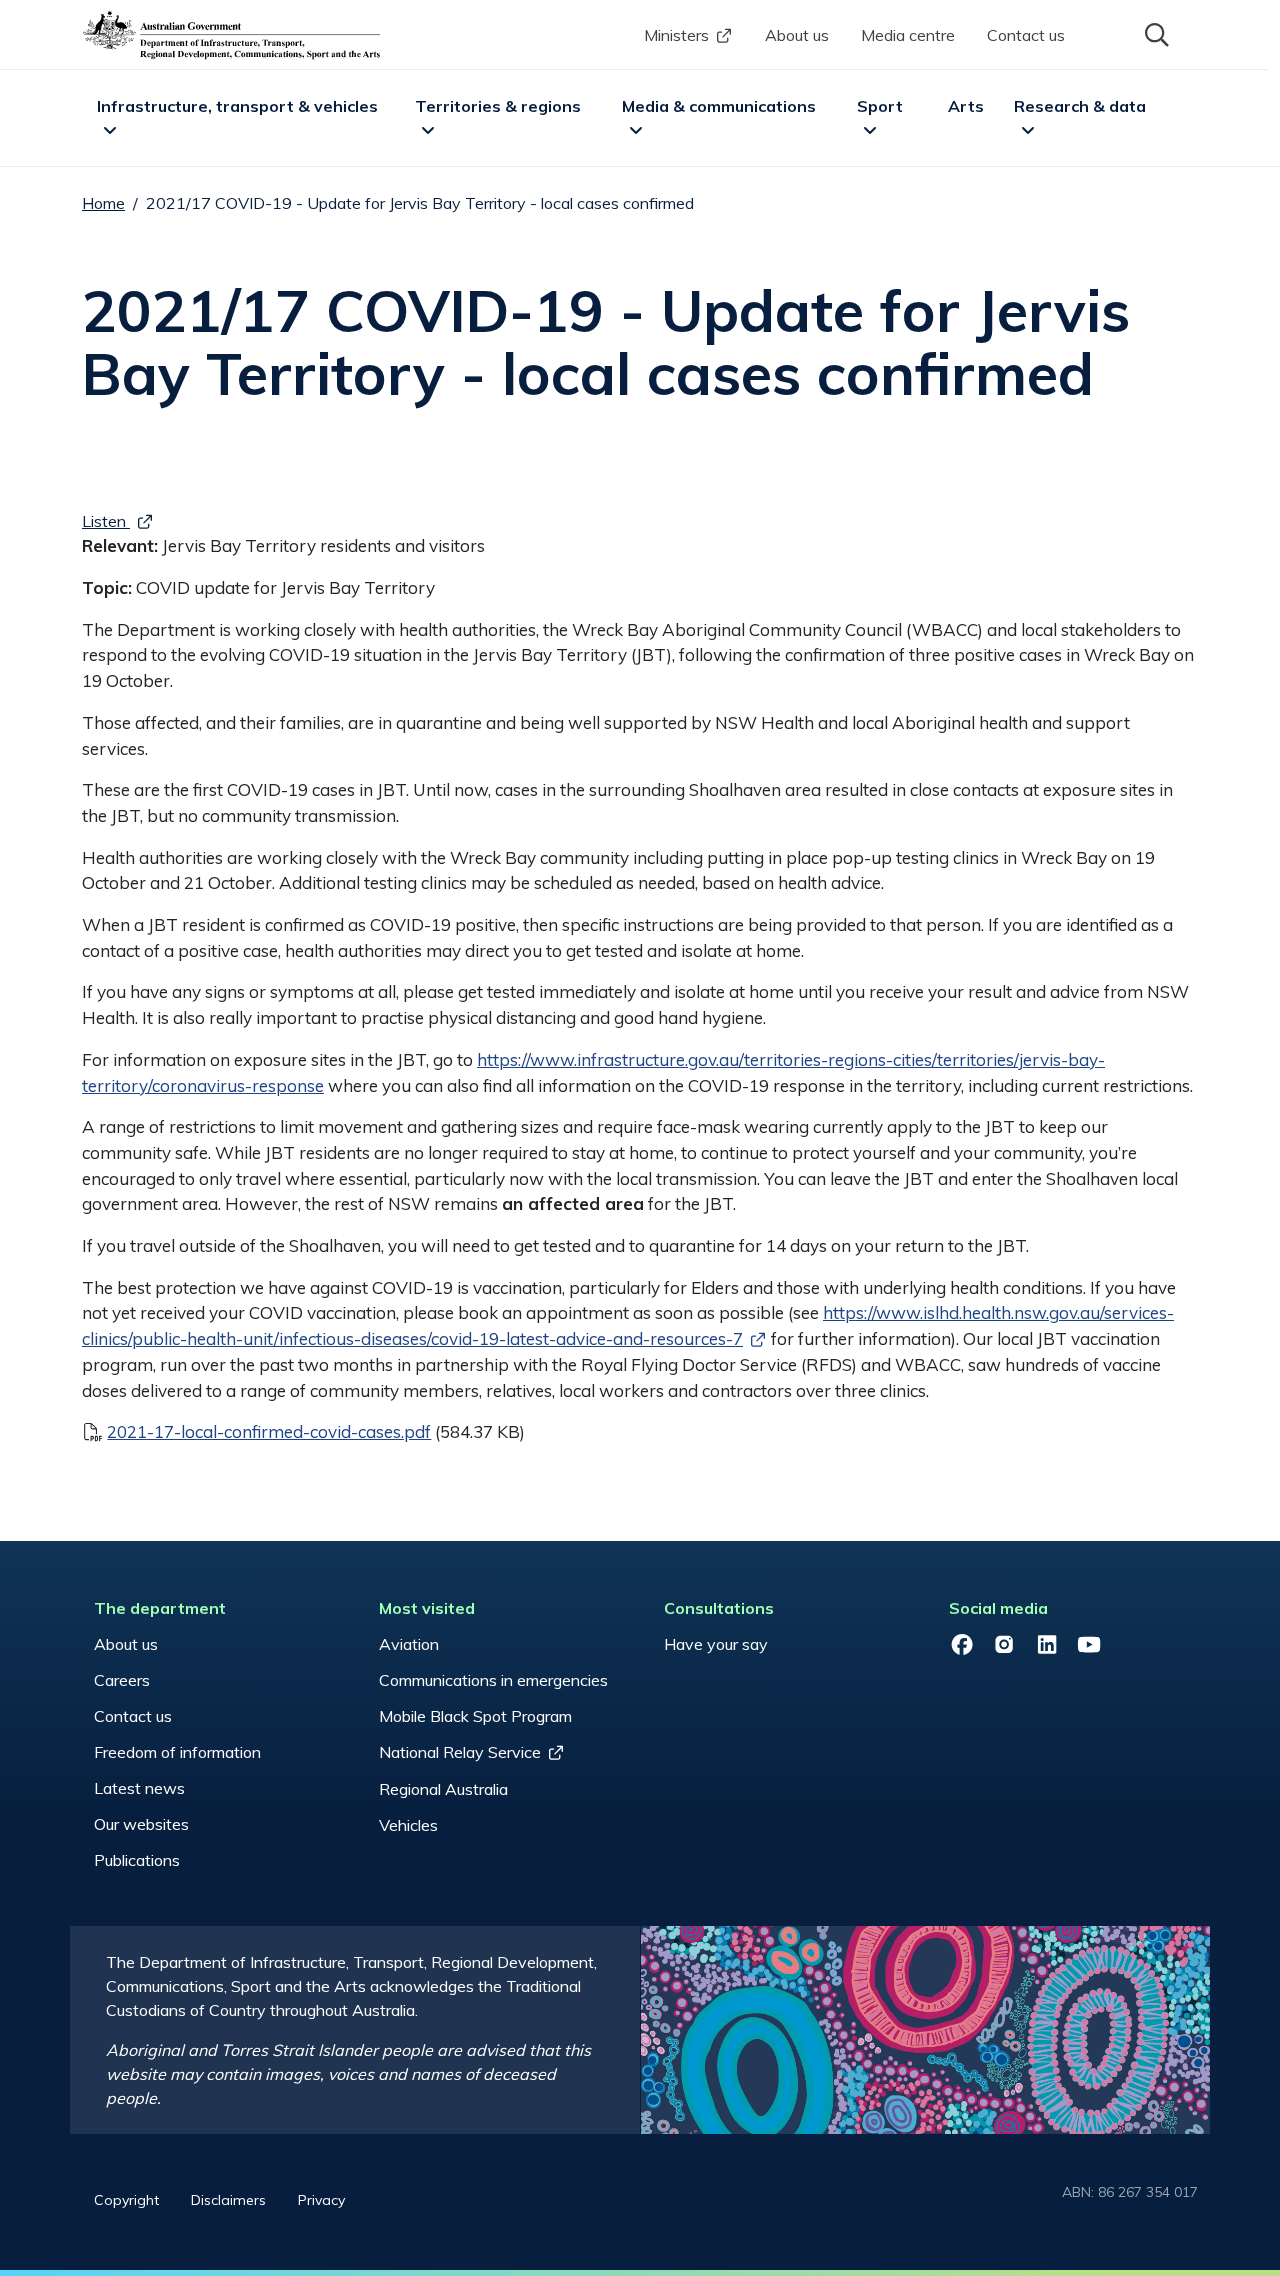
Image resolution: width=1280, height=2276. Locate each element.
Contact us (1026, 35)
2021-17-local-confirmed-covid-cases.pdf (269, 1431)
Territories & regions (498, 106)
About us (797, 35)
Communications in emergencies (493, 1680)
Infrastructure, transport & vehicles (237, 106)
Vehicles (408, 1825)
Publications (137, 1860)
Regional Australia (443, 1789)
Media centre (908, 35)
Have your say (716, 1644)
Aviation (409, 1644)
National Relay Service (460, 1752)
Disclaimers (228, 2200)
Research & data (1080, 106)
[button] (1155, 33)
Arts (966, 106)
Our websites (141, 1824)
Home (103, 203)
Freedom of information (177, 1752)
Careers (122, 1680)
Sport (880, 106)
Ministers (676, 35)
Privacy (321, 2200)
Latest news (139, 1788)
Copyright (126, 2200)
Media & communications (719, 106)
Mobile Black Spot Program (475, 1716)
